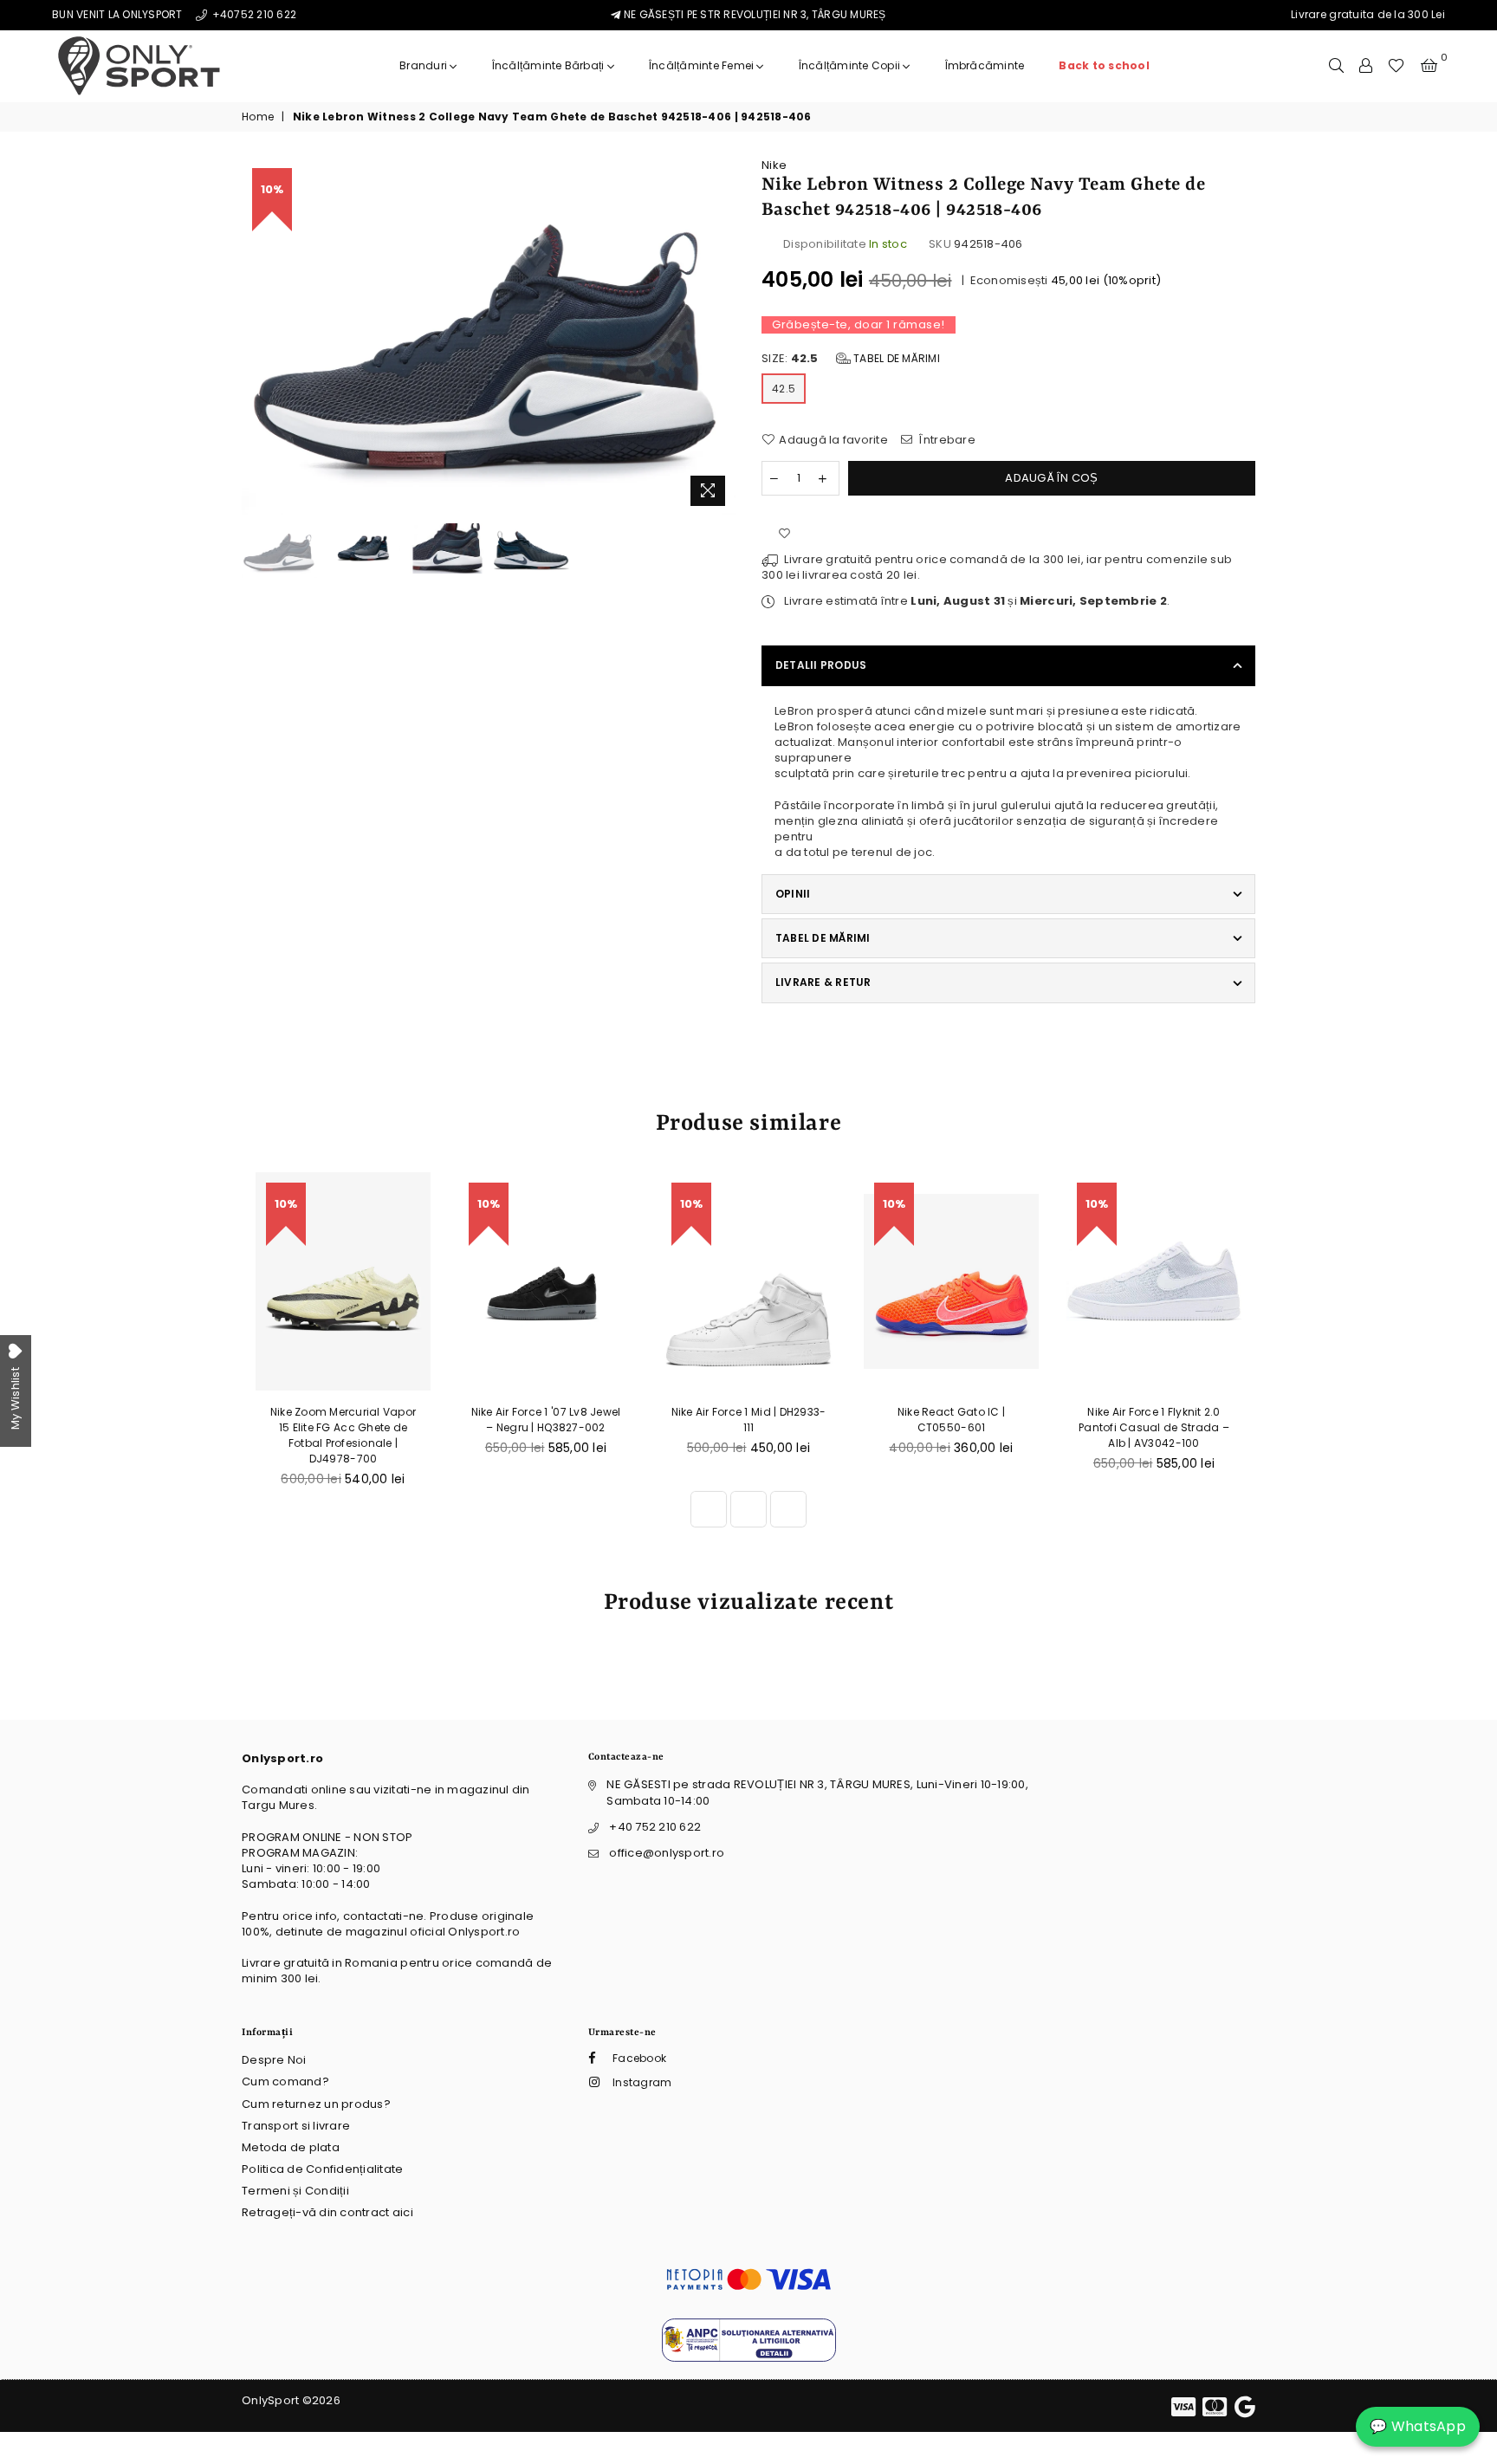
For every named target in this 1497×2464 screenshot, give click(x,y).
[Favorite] (1396, 66)
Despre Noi (274, 2060)
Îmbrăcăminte (985, 65)
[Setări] (1366, 66)
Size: (851, 359)
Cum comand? (285, 2081)
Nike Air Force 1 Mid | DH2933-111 (749, 1420)
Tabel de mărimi (895, 358)
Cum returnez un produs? (316, 2104)
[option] (489, 336)
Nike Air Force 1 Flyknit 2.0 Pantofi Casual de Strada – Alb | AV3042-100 (1154, 1427)
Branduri (424, 65)
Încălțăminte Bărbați (550, 65)
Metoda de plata (291, 2147)
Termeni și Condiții (295, 2191)
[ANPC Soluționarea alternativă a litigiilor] (749, 2358)
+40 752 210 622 (655, 1827)
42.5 (784, 389)
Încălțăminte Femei (703, 65)
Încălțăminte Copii (851, 65)
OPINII (793, 894)
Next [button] (720, 336)
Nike (774, 165)
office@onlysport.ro (667, 1853)
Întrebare (946, 440)
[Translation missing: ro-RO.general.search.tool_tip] (1336, 66)
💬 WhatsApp (1418, 2426)
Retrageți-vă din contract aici (327, 2212)
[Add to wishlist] (784, 535)
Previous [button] (257, 336)
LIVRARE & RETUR (823, 982)
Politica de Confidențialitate (323, 2169)
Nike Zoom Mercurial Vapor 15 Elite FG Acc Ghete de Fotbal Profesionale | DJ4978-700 (343, 1436)
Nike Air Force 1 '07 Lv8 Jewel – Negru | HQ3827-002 (546, 1420)
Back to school (1104, 65)
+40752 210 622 (253, 14)
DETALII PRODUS (821, 665)
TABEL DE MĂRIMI (823, 938)
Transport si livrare (296, 2126)
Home (258, 117)
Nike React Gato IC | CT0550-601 (951, 1420)
